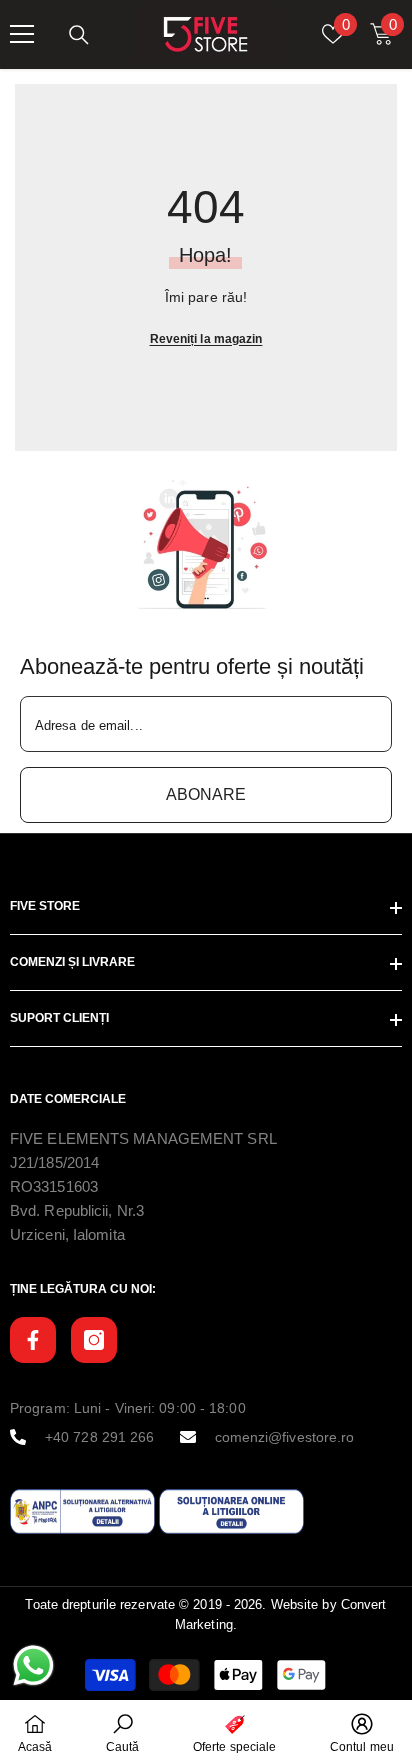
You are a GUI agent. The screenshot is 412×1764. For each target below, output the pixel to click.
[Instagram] (94, 1340)
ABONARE (206, 794)
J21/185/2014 (54, 1162)
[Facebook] (33, 1340)
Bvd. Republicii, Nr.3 (77, 1210)
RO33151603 (54, 1186)
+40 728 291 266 (100, 1437)
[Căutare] (79, 35)
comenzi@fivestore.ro (285, 1437)
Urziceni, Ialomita (67, 1234)
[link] (205, 544)
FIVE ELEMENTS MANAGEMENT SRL (143, 1138)
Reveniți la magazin (206, 339)
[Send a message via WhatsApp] (33, 1665)
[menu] (22, 34)
